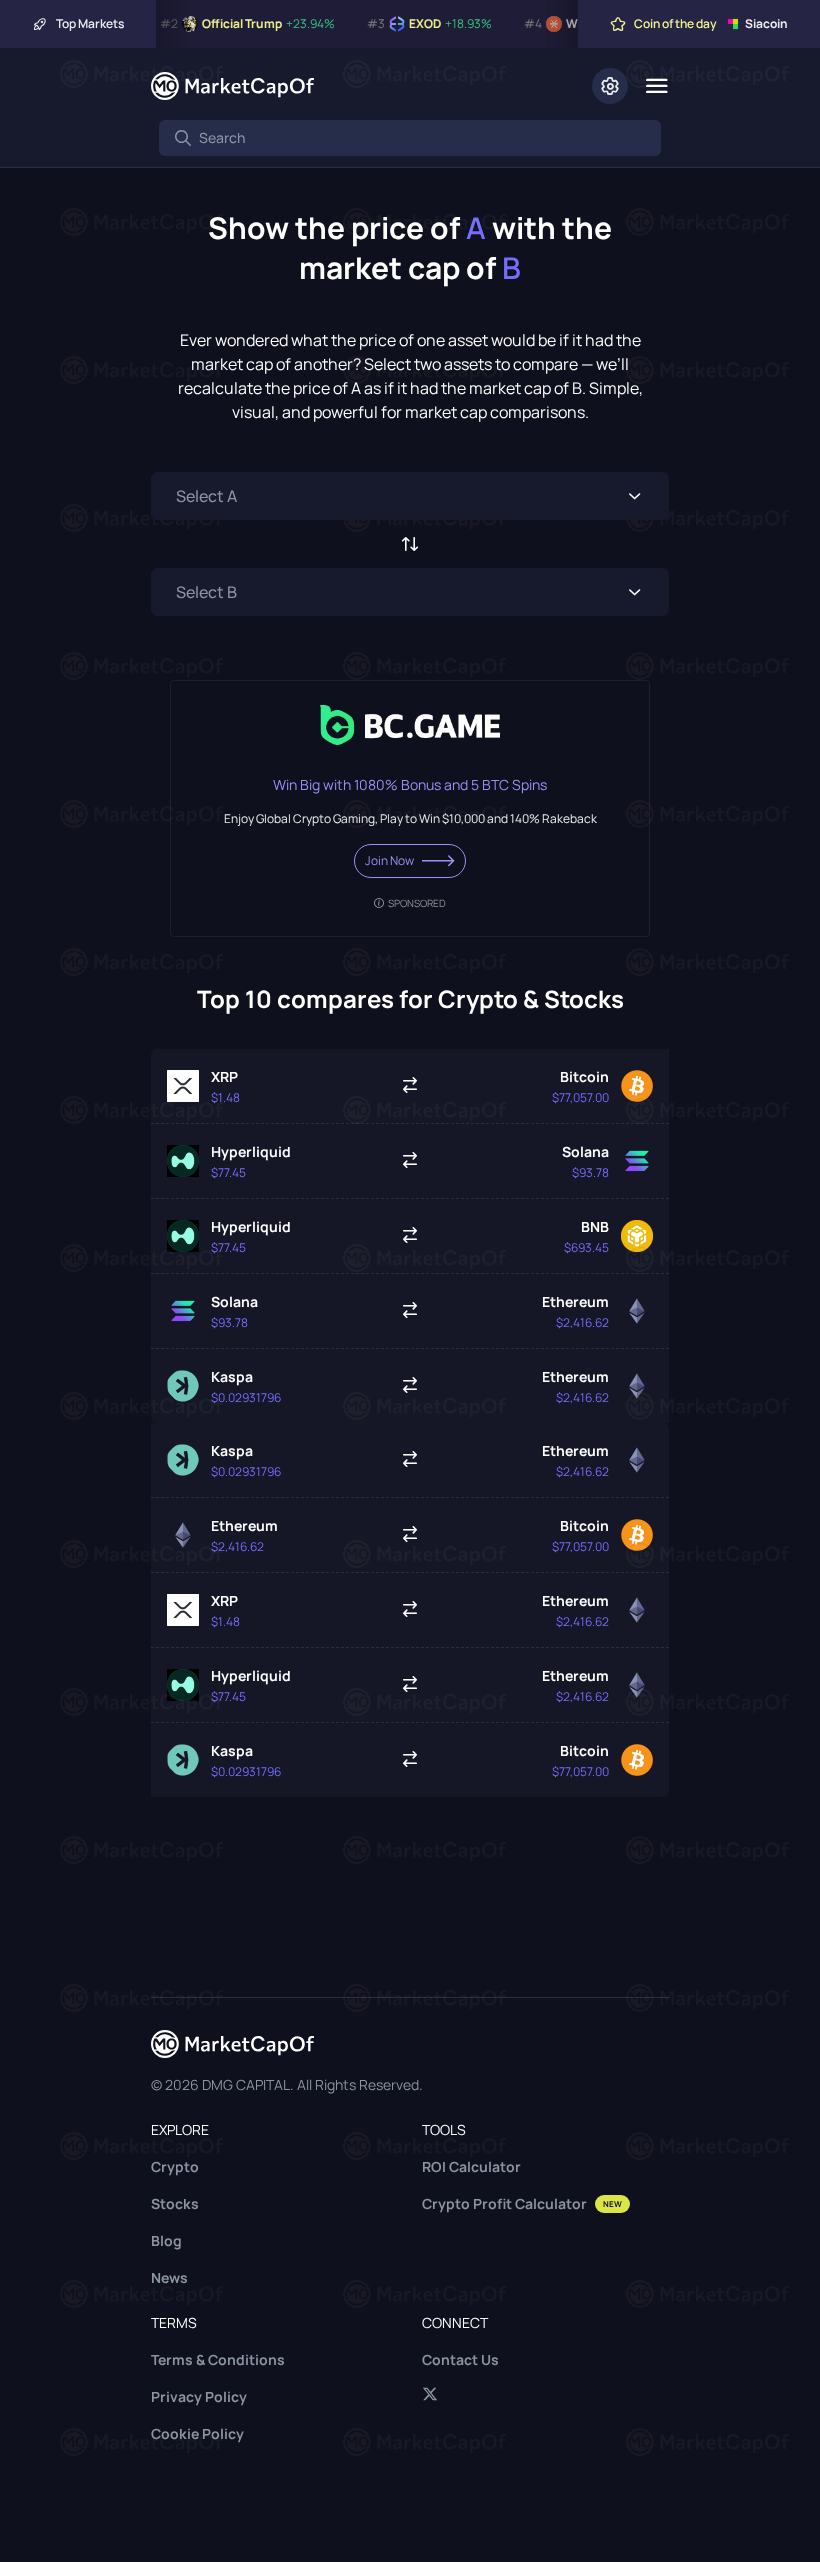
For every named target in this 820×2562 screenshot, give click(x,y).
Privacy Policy (199, 2396)
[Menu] (656, 86)
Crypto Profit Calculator (522, 2203)
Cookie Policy (197, 2433)
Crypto (175, 2166)
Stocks (175, 2203)
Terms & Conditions (218, 2359)
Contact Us (460, 2359)
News (169, 2277)
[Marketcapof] (232, 86)
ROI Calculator (471, 2166)
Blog (166, 2240)
